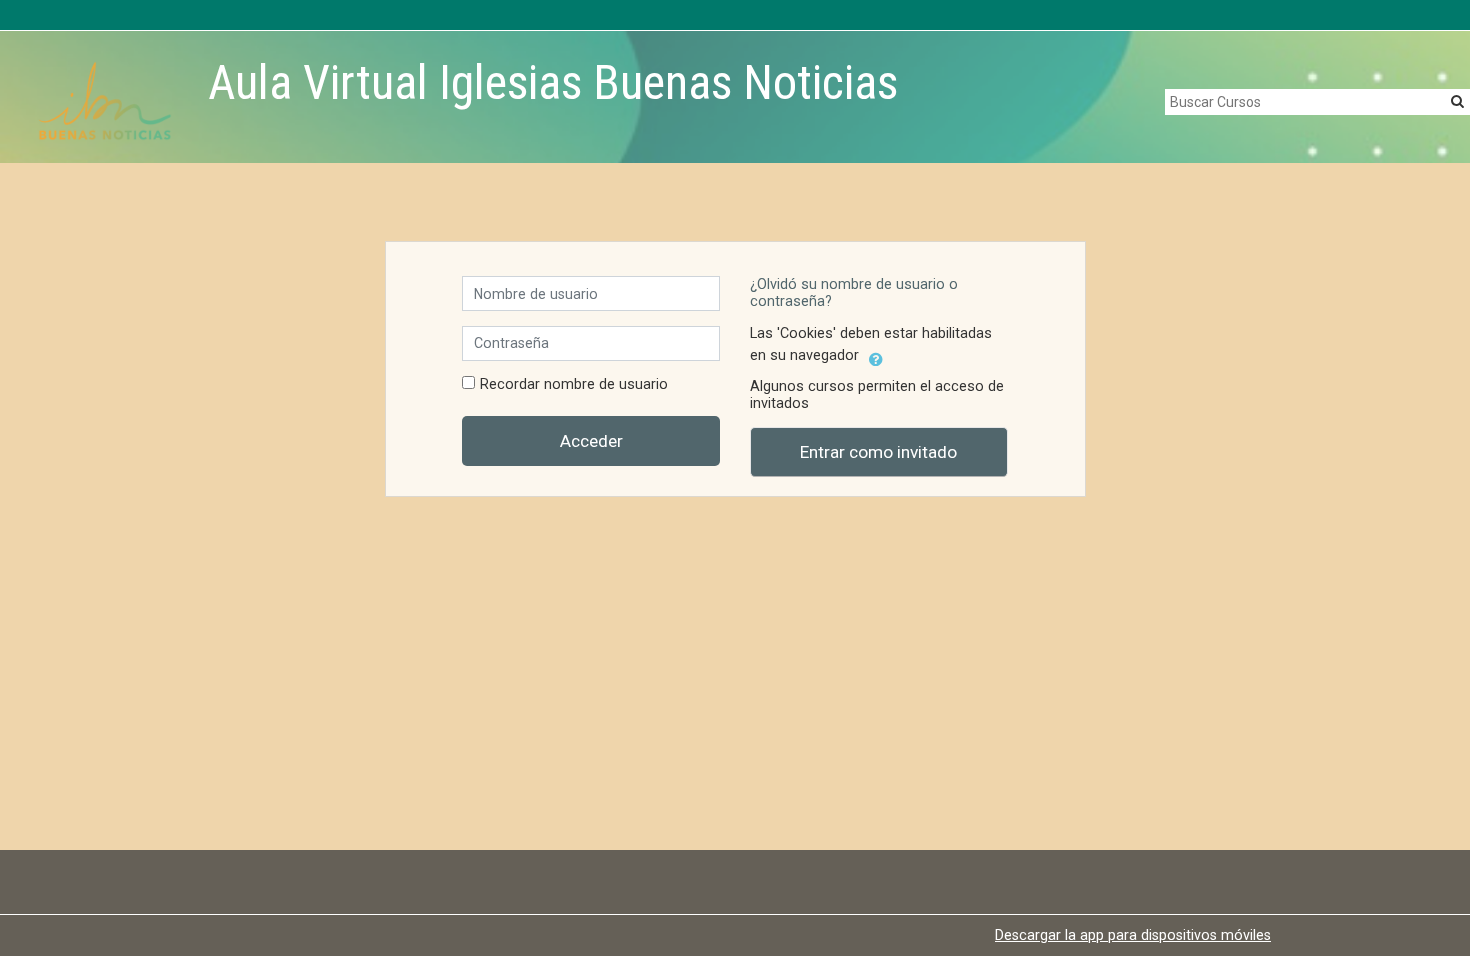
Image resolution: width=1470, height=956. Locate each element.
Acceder (591, 441)
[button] (876, 356)
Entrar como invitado (878, 452)
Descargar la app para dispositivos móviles (1133, 935)
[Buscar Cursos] (1457, 101)
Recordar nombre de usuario (574, 384)
